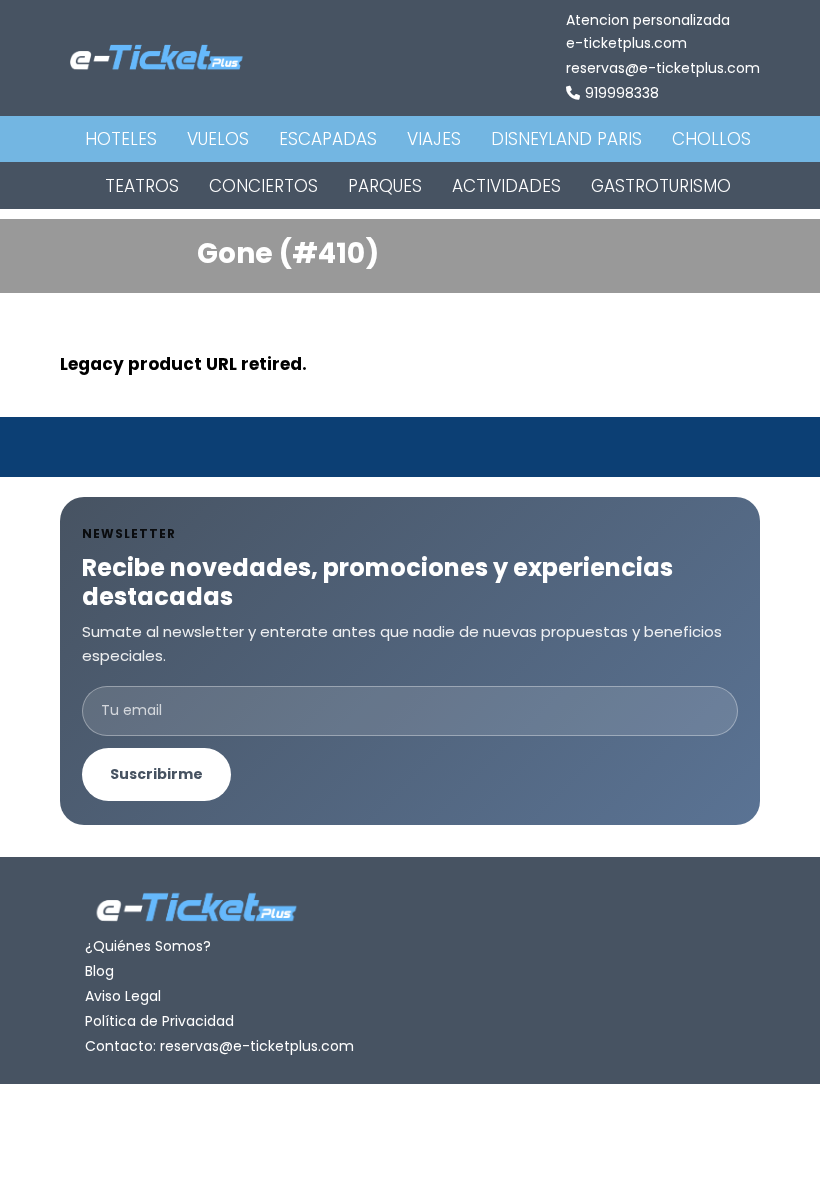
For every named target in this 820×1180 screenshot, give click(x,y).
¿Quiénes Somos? (148, 946)
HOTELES (121, 139)
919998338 (622, 93)
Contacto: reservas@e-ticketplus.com (219, 1046)
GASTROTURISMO (661, 186)
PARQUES (385, 186)
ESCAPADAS (328, 139)
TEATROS (142, 186)
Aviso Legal (123, 996)
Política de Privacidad (159, 1021)
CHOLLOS (711, 139)
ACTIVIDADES (506, 186)
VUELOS (218, 139)
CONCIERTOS (263, 186)
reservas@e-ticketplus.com (663, 68)
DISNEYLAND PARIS (566, 139)
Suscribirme (156, 774)
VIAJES (434, 139)
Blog (99, 971)
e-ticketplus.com (626, 43)
